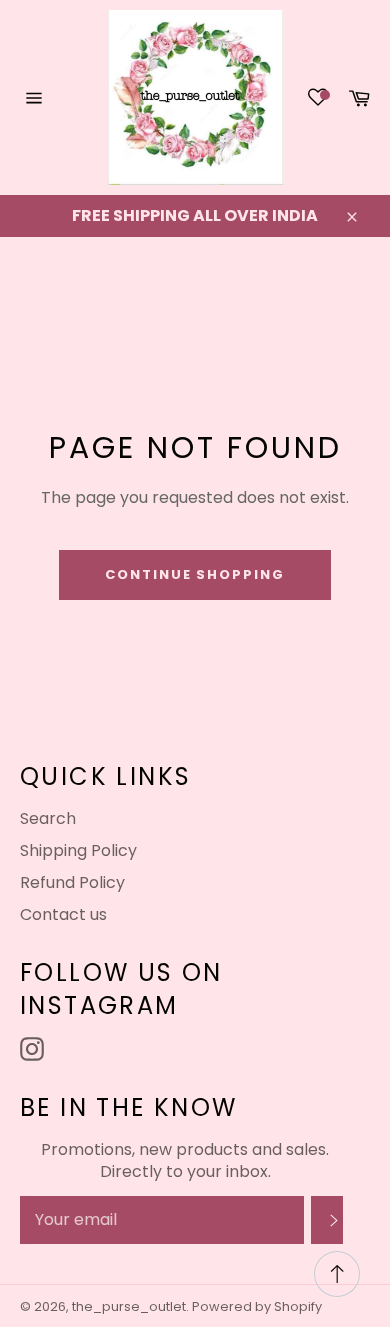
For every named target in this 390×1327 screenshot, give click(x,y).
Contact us (63, 914)
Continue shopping (195, 574)
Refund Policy (72, 882)
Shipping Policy (78, 850)
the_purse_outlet (129, 1306)
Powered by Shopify (257, 1306)
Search (48, 818)
